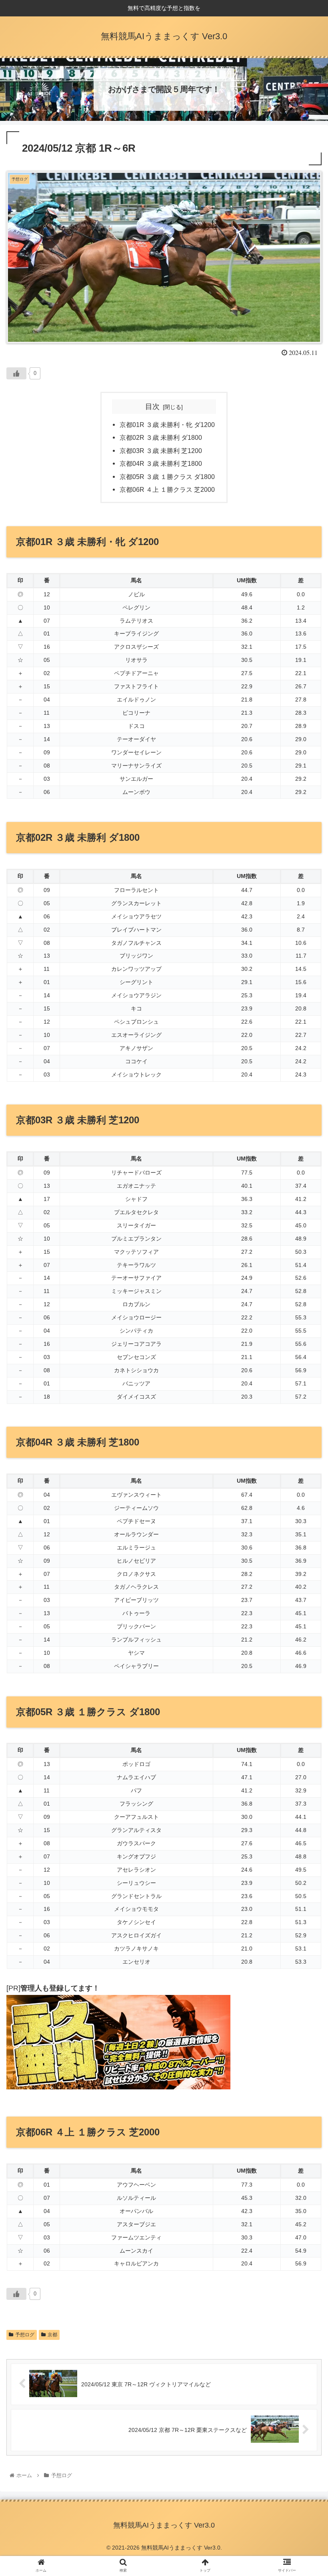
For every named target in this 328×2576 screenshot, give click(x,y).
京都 (52, 2335)
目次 (152, 407)
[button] (303, 1403)
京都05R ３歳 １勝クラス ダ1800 (167, 477)
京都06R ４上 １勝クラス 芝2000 (167, 489)
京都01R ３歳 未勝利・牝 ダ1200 (167, 425)
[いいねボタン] (16, 373)
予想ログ (25, 2335)
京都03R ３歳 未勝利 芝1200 (161, 451)
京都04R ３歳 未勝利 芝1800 (161, 463)
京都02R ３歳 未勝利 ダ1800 (161, 437)
